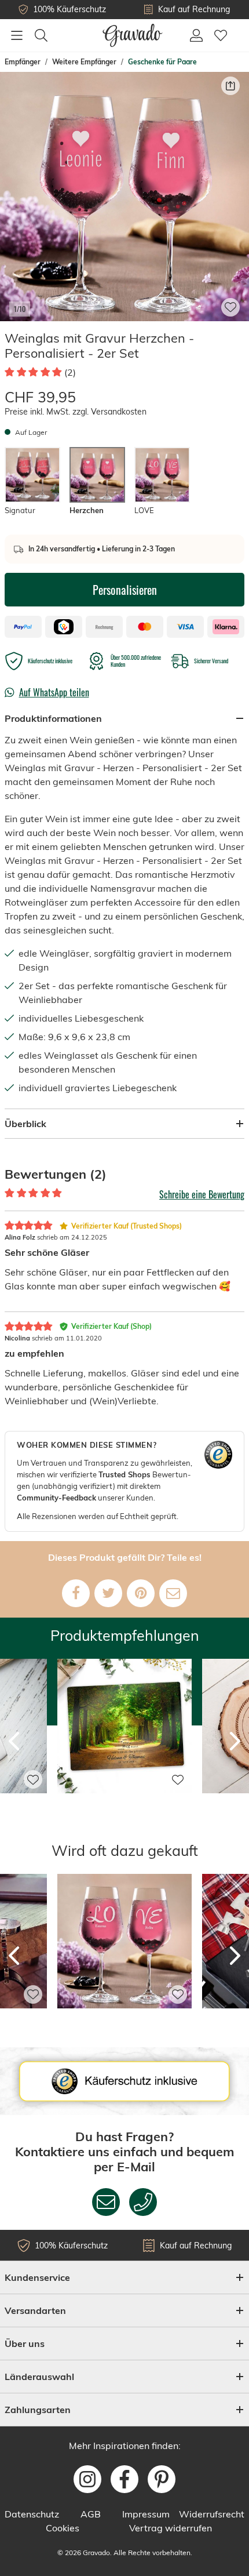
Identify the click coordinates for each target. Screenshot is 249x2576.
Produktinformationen (53, 718)
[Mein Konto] (196, 35)
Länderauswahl (39, 2377)
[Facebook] (76, 1593)
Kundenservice (37, 2277)
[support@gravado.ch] (106, 2202)
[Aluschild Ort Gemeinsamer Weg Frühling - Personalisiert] (124, 1809)
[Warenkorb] (239, 29)
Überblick (25, 1124)
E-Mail (136, 2166)
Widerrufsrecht (212, 2514)
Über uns (25, 2344)
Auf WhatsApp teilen (54, 692)
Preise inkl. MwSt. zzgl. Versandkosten (76, 412)
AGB (91, 2514)
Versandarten (35, 2310)
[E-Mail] (173, 1593)
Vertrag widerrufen (171, 2528)
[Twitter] (108, 1593)
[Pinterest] (141, 1593)
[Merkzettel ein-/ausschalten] (230, 307)
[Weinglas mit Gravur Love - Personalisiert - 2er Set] (124, 2024)
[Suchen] (41, 35)
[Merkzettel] (221, 35)
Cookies (63, 2528)
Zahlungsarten (38, 2410)
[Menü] (17, 35)
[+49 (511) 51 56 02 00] (143, 2202)
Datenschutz (32, 2514)
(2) (70, 372)
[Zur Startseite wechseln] (133, 35)
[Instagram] (87, 2479)
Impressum (146, 2514)
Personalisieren (125, 590)
